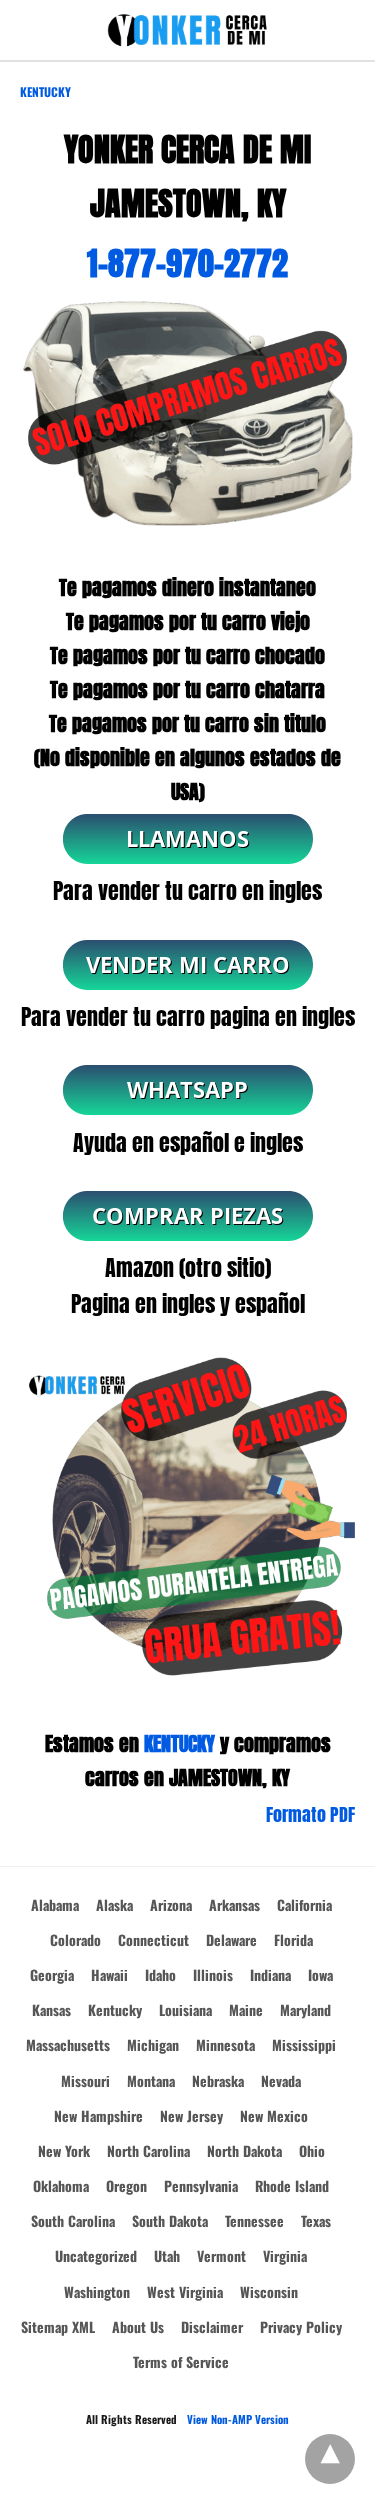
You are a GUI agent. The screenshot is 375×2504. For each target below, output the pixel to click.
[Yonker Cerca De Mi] (188, 30)
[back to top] (330, 2459)
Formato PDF (310, 1814)
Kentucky (45, 91)
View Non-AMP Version (238, 2419)
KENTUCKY (179, 1743)
